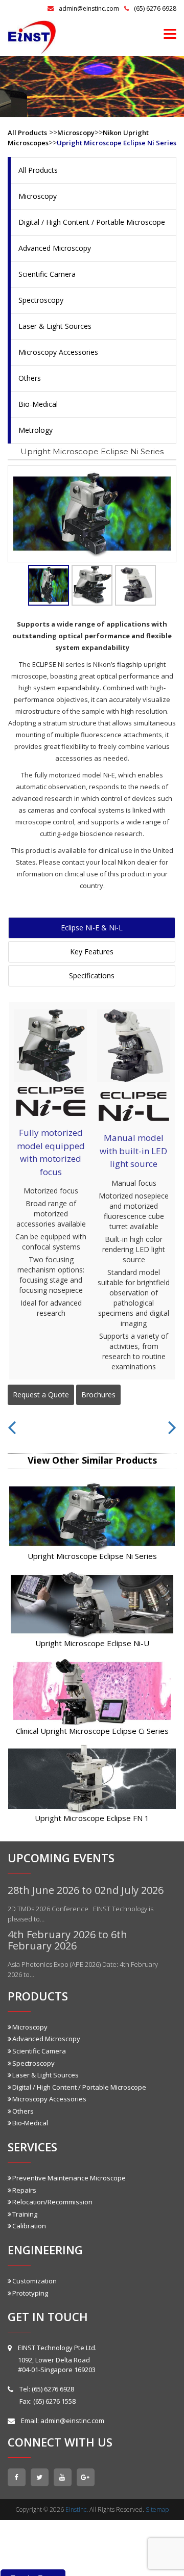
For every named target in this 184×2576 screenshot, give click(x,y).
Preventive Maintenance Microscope (69, 2178)
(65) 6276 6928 (155, 8)
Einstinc (76, 2509)
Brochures (98, 1395)
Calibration (29, 2226)
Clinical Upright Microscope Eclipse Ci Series (92, 1731)
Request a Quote (41, 1395)
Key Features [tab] (92, 952)
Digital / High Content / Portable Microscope (92, 222)
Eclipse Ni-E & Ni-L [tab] (92, 928)
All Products (27, 133)
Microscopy (76, 133)
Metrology (36, 430)
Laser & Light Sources (55, 326)
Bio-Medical (38, 404)
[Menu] (170, 33)
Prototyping (30, 2293)
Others (30, 378)
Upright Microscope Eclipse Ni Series (117, 143)
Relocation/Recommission (52, 2202)
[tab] (49, 585)
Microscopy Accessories (58, 352)
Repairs (24, 2190)
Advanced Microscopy (55, 248)
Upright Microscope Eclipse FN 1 (92, 1818)
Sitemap (157, 2509)
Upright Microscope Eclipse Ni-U (92, 1643)
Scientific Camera (47, 274)
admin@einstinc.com (89, 8)
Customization (34, 2281)
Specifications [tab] (92, 975)
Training (25, 2214)
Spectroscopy (41, 300)
